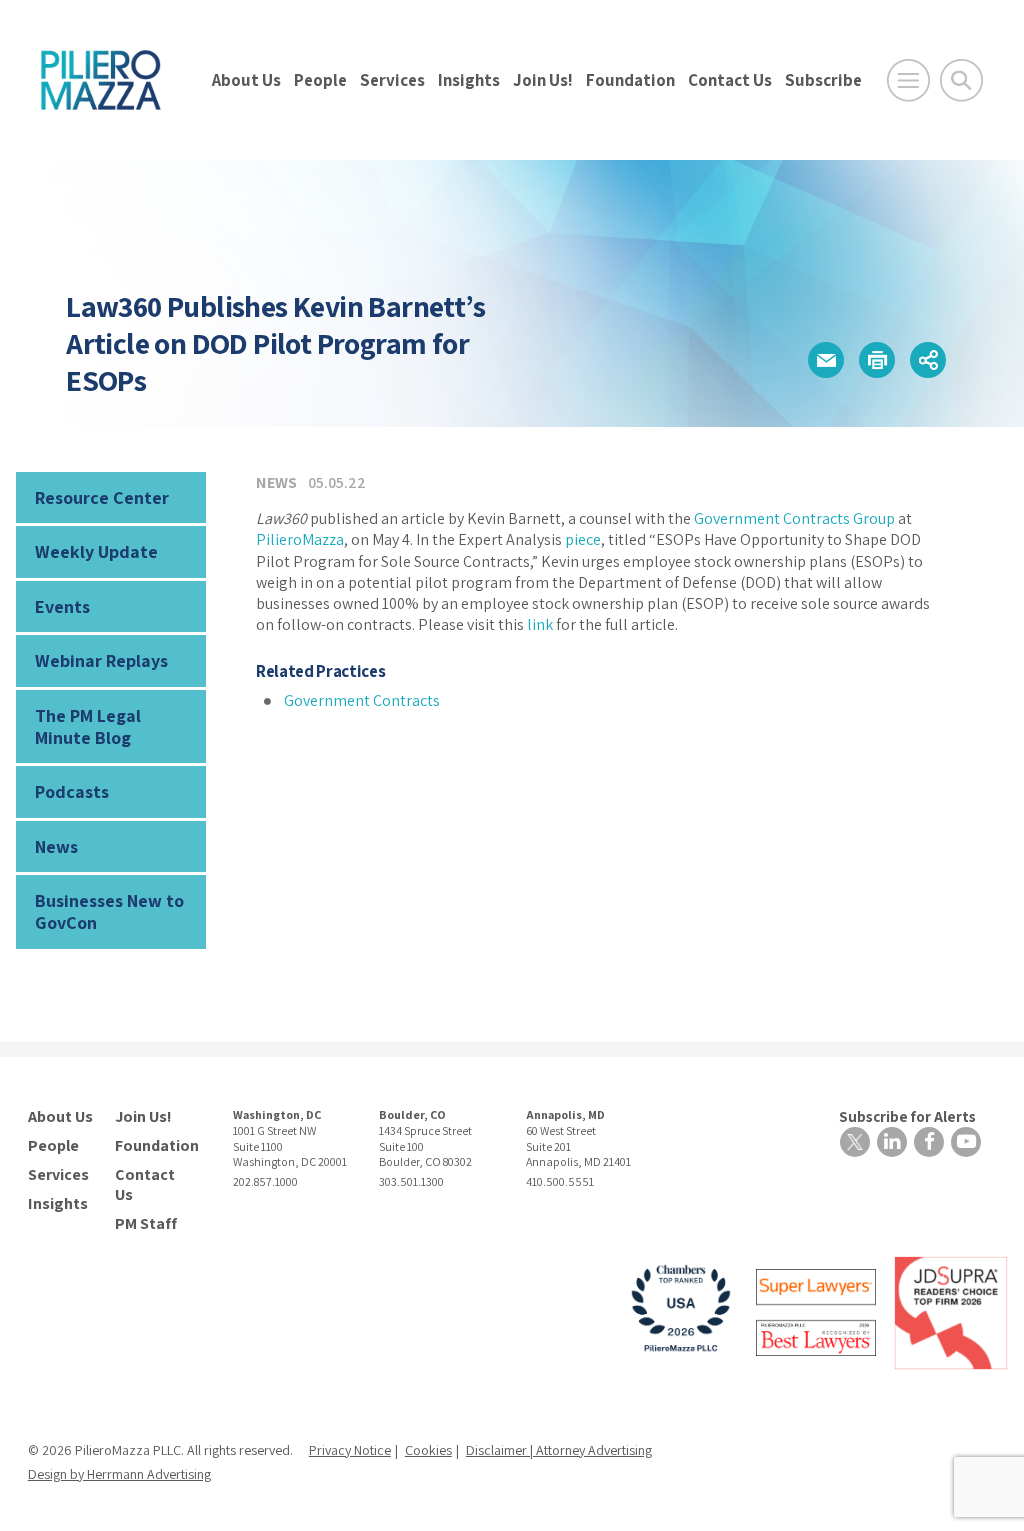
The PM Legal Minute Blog (88, 726)
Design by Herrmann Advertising (119, 1474)
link (540, 624)
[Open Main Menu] (908, 80)
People (320, 80)
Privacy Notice (350, 1450)
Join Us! (543, 80)
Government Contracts (362, 700)
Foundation (630, 80)
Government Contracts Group (794, 518)
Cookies (428, 1450)
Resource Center (102, 497)
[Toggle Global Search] (961, 80)
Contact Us (730, 80)
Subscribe (823, 80)
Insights (469, 80)
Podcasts (72, 791)
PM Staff (146, 1224)
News (56, 846)
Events (62, 606)
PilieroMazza (300, 539)
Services (392, 80)
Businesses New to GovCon (109, 911)
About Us (246, 80)
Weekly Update (96, 551)
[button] (826, 360)
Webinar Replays (101, 660)
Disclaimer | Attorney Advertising (559, 1450)
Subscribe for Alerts (907, 1116)
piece (583, 539)
